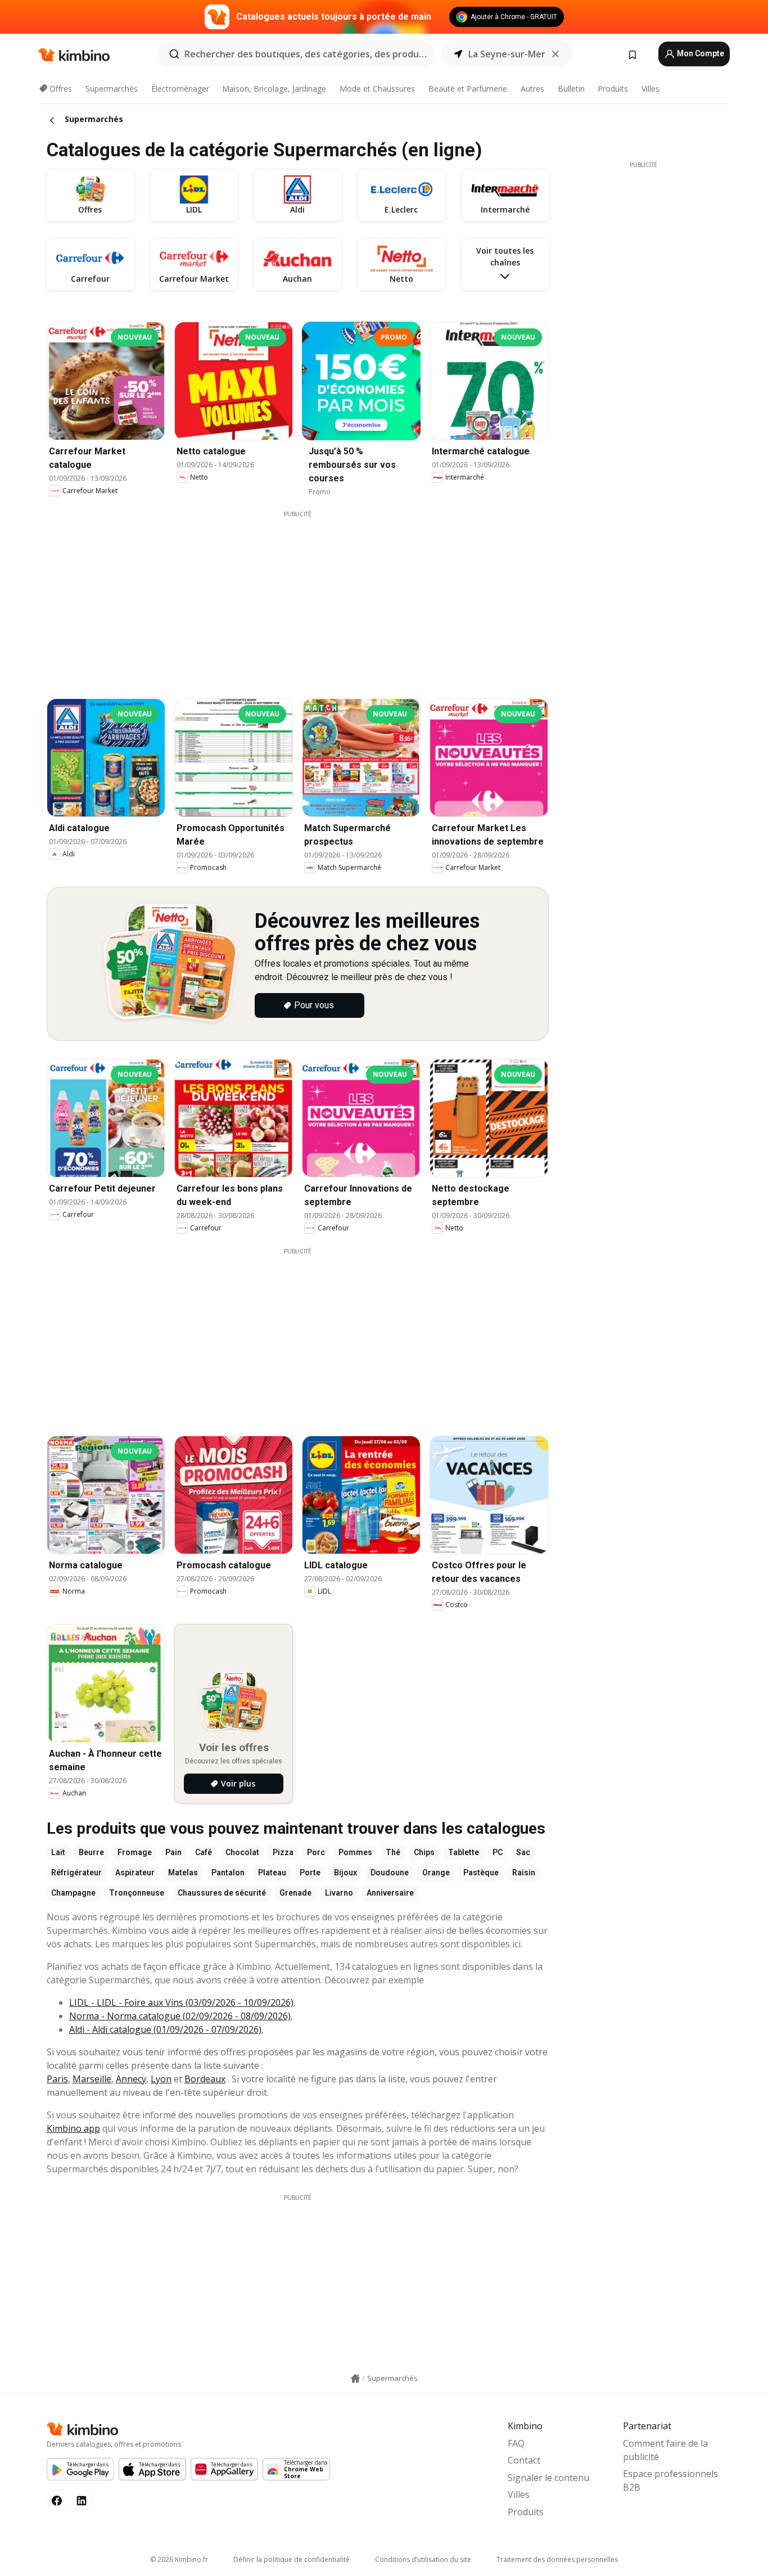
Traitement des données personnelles (557, 2559)
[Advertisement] (306, 597)
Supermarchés (112, 89)
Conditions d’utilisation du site (423, 2559)
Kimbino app (73, 2128)
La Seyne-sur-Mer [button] (507, 54)
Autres (532, 89)
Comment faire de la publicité (665, 2450)
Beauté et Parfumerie (468, 89)
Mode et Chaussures (377, 89)
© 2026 (179, 2559)
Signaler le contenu (548, 2478)
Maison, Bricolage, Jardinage (274, 89)
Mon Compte (700, 53)
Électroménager (180, 89)
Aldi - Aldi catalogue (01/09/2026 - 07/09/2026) (165, 2029)
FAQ (516, 2443)
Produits (613, 89)
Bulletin (571, 89)
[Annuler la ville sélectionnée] (555, 54)
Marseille (92, 2079)
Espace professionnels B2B (670, 2480)
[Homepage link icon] (355, 2379)
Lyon (161, 2079)
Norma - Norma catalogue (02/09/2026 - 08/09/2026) (180, 2016)
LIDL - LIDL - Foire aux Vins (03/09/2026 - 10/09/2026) (181, 2002)
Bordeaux (205, 2079)
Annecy (131, 2079)
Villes (650, 89)
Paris (57, 2079)
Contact (524, 2460)
